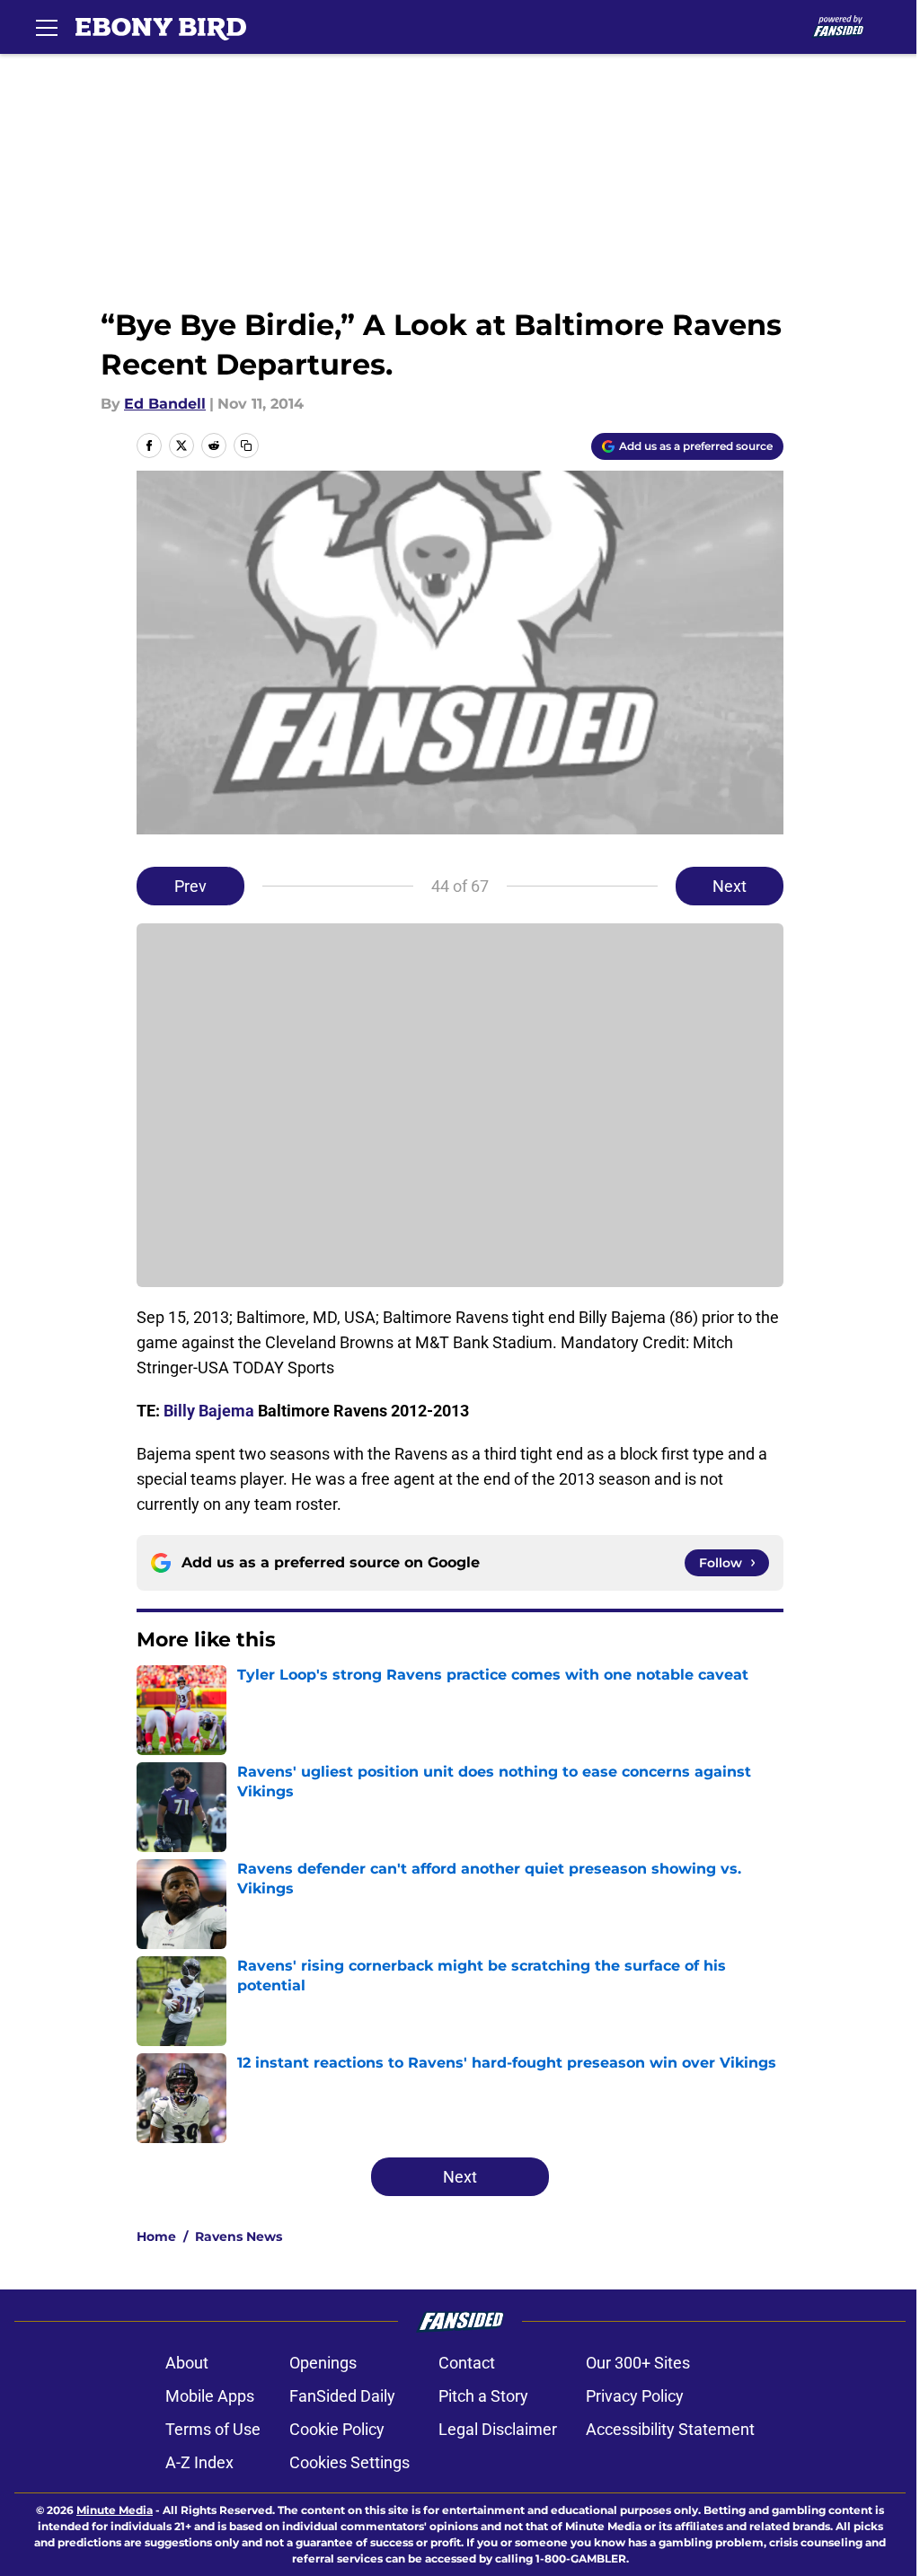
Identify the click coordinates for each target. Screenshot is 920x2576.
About (187, 2363)
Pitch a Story (483, 2396)
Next (730, 886)
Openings (323, 2363)
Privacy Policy (635, 2396)
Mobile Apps (210, 2396)
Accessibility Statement (670, 2429)
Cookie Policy (337, 2429)
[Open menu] (47, 27)
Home (156, 2236)
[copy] (246, 446)
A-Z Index (199, 2462)
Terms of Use (213, 2429)
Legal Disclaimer (498, 2429)
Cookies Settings (349, 2462)
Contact (467, 2363)
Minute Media (115, 2510)
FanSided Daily (342, 2396)
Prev (190, 886)
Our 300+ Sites (638, 2363)
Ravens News (239, 2236)
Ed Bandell (165, 404)
